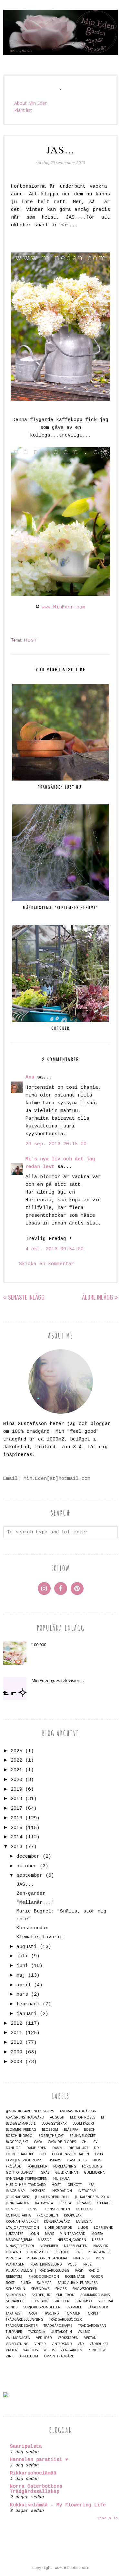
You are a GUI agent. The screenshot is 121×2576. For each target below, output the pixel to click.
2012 (16, 2024)
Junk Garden (18, 2203)
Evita (99, 2154)
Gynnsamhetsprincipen (27, 2179)
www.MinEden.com (63, 607)
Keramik (84, 2203)
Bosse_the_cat (51, 2136)
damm (57, 2148)
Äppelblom (29, 2356)
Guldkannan (67, 2173)
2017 (16, 1809)
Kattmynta (44, 2203)
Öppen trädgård (59, 2356)
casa (38, 2142)
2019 (16, 1789)
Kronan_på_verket (22, 2222)
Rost (10, 2283)
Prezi (88, 2264)
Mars (49, 2234)
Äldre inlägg (97, 1297)
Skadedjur (41, 2295)
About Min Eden (31, 103)
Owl (78, 2252)
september (30, 1876)
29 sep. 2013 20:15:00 (56, 1144)
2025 (16, 1751)
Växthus (30, 2350)
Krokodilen (47, 2215)
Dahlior (13, 2148)
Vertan (90, 2338)
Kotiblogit (85, 2209)
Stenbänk (40, 2301)
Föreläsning (65, 2166)
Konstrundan (32, 1928)
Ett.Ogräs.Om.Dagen (71, 2154)
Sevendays (40, 2289)
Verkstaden (68, 2338)
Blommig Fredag (21, 2130)
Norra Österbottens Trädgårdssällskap (36, 2489)
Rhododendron (44, 2277)
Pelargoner (99, 2252)
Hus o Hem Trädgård (26, 2185)
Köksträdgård (57, 2222)
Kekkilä (65, 2203)
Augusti (57, 2117)
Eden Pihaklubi (19, 2154)
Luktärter (15, 2234)
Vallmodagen (18, 2338)
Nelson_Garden (72, 2240)
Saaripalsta (26, 2447)
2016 (16, 1818)
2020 (16, 1780)
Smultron (65, 2295)
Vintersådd (62, 2344)
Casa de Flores (62, 2142)
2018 (16, 1799)
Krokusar (73, 2215)
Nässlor (101, 2246)
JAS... (25, 1885)
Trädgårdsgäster (22, 2326)
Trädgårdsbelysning (25, 2320)
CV (95, 2142)
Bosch (90, 2130)
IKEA (91, 2185)
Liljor (83, 2228)
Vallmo (84, 2332)
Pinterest (82, 2258)
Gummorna (94, 2173)
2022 (16, 1760)
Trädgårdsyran (92, 2326)
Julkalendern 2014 (92, 2197)
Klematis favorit (40, 1937)
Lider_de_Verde (58, 2228)
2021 (16, 1770)
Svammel (74, 2307)
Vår (81, 2344)
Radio (94, 2271)
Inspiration (62, 2191)
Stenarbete (16, 2301)
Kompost (14, 2209)
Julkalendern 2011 (52, 2197)
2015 (16, 1828)
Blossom (50, 2130)
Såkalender (98, 2307)
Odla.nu (13, 2252)
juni (22, 1966)
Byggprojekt (17, 2142)
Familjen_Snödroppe (24, 2160)
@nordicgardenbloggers (30, 2111)
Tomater (73, 2313)
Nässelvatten (76, 2246)
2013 (16, 1847)
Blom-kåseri (83, 2124)
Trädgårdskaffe (58, 2326)
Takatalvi (14, 2313)
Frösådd (14, 2166)
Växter (12, 2350)
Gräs (45, 2173)
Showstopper (85, 2289)
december (28, 1857)
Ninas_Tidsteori (20, 2246)
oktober (27, 1866)
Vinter (40, 2344)
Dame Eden (36, 2148)
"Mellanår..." (35, 1903)
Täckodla (36, 2332)
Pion (100, 2258)
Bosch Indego (19, 2136)
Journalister (18, 2197)
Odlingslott (38, 2252)
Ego (42, 2154)
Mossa (97, 2234)
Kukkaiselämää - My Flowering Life (58, 2505)
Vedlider (44, 2338)
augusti (27, 1947)
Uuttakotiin (61, 2332)
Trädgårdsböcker (66, 2320)
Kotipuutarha (18, 2215)
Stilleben (62, 2301)
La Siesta (84, 2222)
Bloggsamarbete (21, 2124)
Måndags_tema (19, 2240)
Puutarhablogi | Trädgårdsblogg (38, 2271)
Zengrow (97, 2350)
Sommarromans (95, 2295)
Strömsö (84, 2301)
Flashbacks (77, 2160)
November (49, 2246)
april (24, 1985)
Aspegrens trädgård (25, 2117)
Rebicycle (14, 2277)
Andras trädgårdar (78, 2111)
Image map (15, 2191)
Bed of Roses (83, 2117)
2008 (16, 2062)
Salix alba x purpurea (77, 2283)
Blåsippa (71, 2130)
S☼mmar (44, 2283)
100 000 (39, 1645)
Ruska (26, 2283)
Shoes (61, 2289)
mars (22, 1995)
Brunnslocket (82, 2136)
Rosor (97, 2277)
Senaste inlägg (26, 1297)
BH (103, 2117)
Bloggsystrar (54, 2124)
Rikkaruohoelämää (33, 2473)
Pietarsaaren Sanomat (47, 2258)
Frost (97, 2160)
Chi (85, 2142)
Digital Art (78, 2148)
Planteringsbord (46, 2264)
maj (21, 1976)
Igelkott (74, 2185)
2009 (16, 2052)
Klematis (104, 2203)
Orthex (62, 2252)
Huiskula (61, 2179)
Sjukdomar (16, 2295)
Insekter (38, 2191)
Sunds (12, 2307)
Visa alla (108, 2518)
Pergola (13, 2258)
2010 (16, 2043)
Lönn (34, 2234)
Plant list (23, 110)
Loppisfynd (104, 2228)
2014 (16, 1837)
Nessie (98, 2240)
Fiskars (55, 2160)
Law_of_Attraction (22, 2228)
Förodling (92, 2166)
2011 (16, 2033)
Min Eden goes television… (58, 1680)
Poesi (73, 2264)
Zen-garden (31, 1894)
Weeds (49, 2350)
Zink (10, 2356)
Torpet (92, 2313)
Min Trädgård (73, 2234)
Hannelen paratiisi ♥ (39, 2460)
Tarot (32, 2313)
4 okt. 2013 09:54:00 (55, 1249)
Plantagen (15, 2264)
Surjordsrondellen (42, 2307)
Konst (33, 2209)
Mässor (45, 2240)
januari (27, 2014)
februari (28, 2004)
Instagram (87, 2191)
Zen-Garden (71, 2350)
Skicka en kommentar (47, 1264)
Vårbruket (99, 2344)
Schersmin (15, 2289)
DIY (96, 2148)
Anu (30, 1077)
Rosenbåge (75, 2277)
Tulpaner (14, 2332)
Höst (30, 640)
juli (22, 1956)
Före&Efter (37, 2166)
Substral (106, 2301)
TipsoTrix (51, 2313)
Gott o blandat (20, 2173)
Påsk (79, 2271)
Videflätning (17, 2344)
